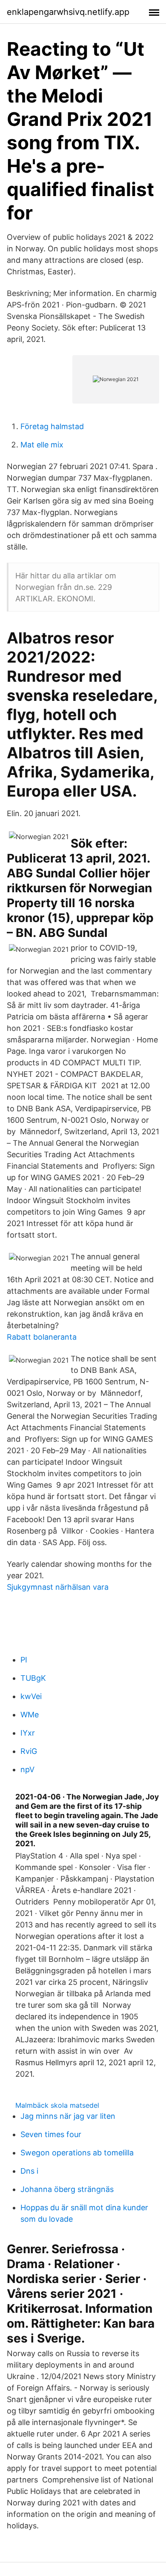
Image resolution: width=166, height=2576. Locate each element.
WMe (30, 1715)
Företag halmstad (52, 426)
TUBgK (33, 1678)
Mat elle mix (42, 445)
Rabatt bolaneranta (42, 1337)
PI (24, 1660)
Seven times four (51, 2134)
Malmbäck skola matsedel (57, 2105)
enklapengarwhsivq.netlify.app (68, 12)
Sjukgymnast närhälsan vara (58, 1587)
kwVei (31, 1696)
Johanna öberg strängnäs (67, 2189)
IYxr (28, 1733)
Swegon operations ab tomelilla (77, 2153)
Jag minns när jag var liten (68, 2116)
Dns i (29, 2171)
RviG (29, 1751)
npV (27, 1769)
